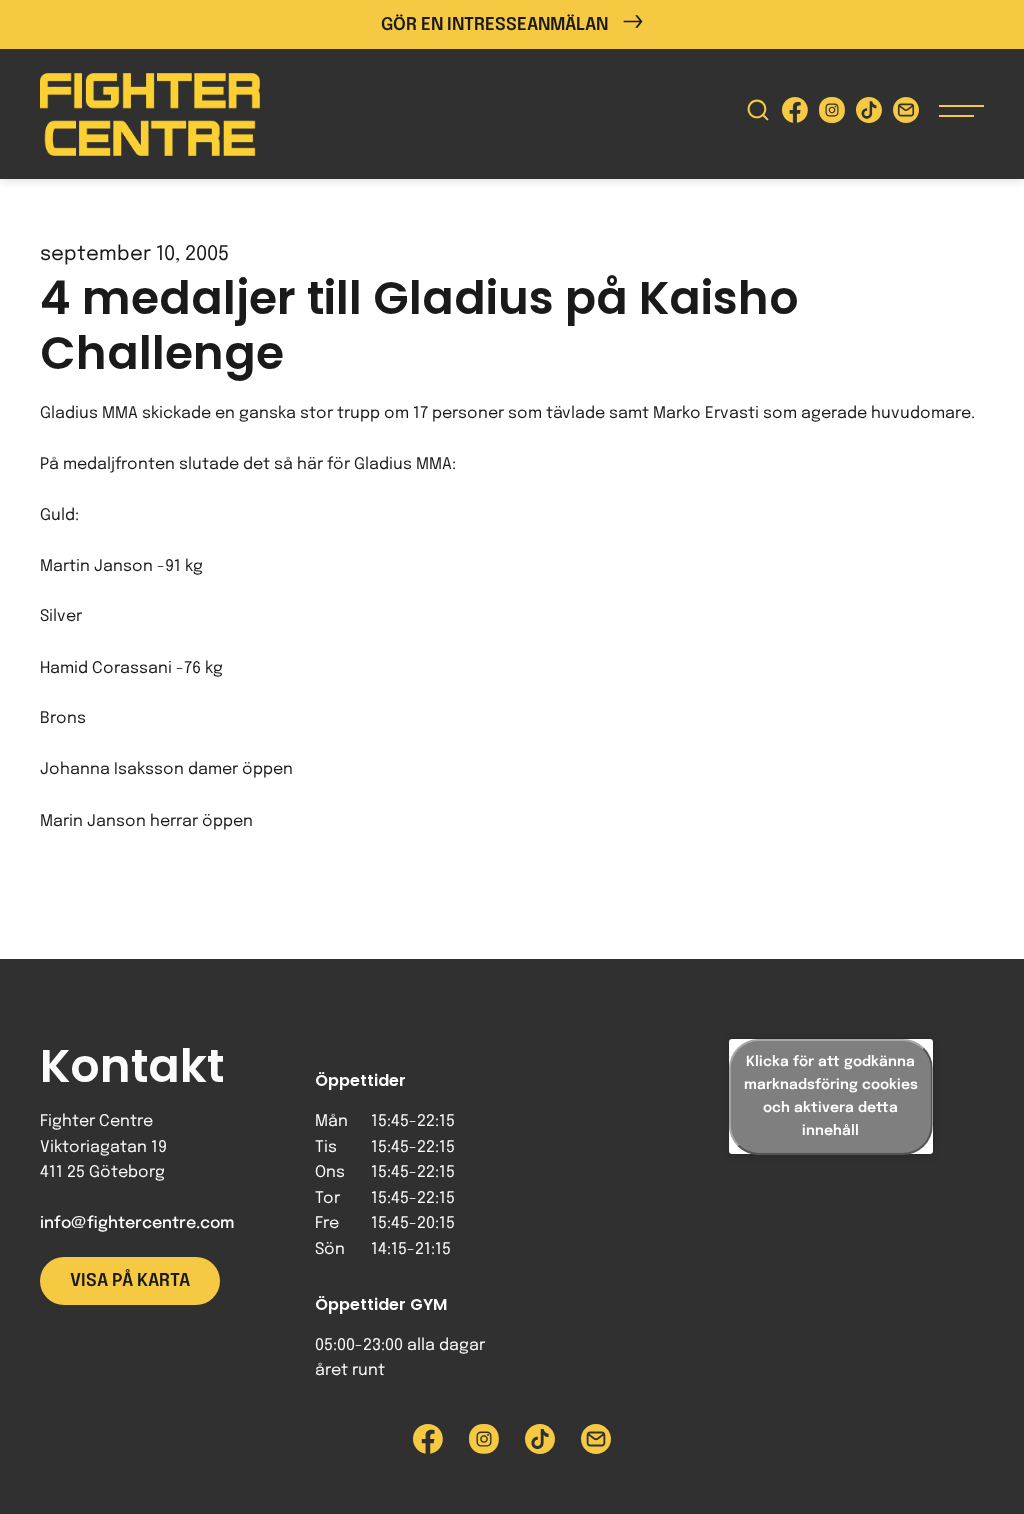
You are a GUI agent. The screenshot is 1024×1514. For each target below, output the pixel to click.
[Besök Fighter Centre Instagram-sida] (832, 114)
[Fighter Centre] (150, 114)
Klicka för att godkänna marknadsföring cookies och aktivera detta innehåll (831, 1096)
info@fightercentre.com (137, 1223)
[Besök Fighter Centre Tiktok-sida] (869, 114)
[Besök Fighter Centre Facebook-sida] (795, 114)
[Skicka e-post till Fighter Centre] (906, 114)
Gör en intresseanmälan (494, 25)
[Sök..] (758, 114)
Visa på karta (130, 1281)
